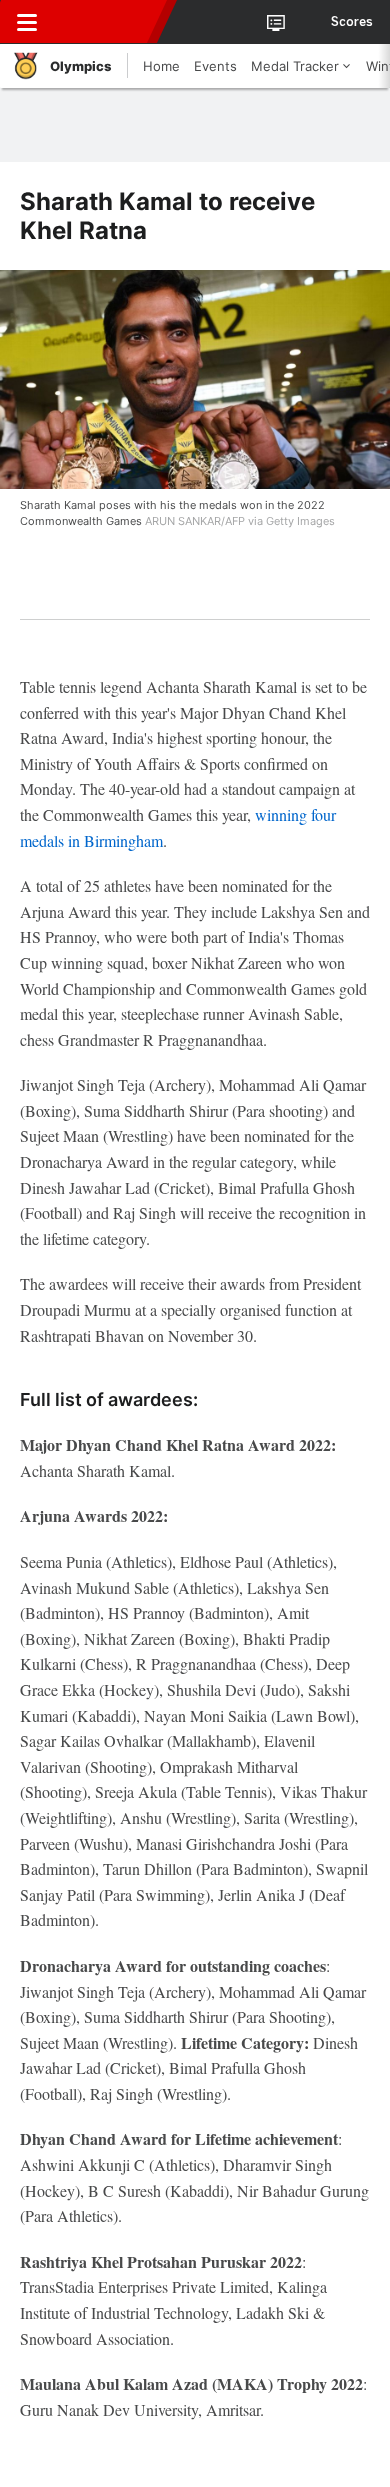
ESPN (107, 22)
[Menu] (27, 22)
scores (352, 22)
